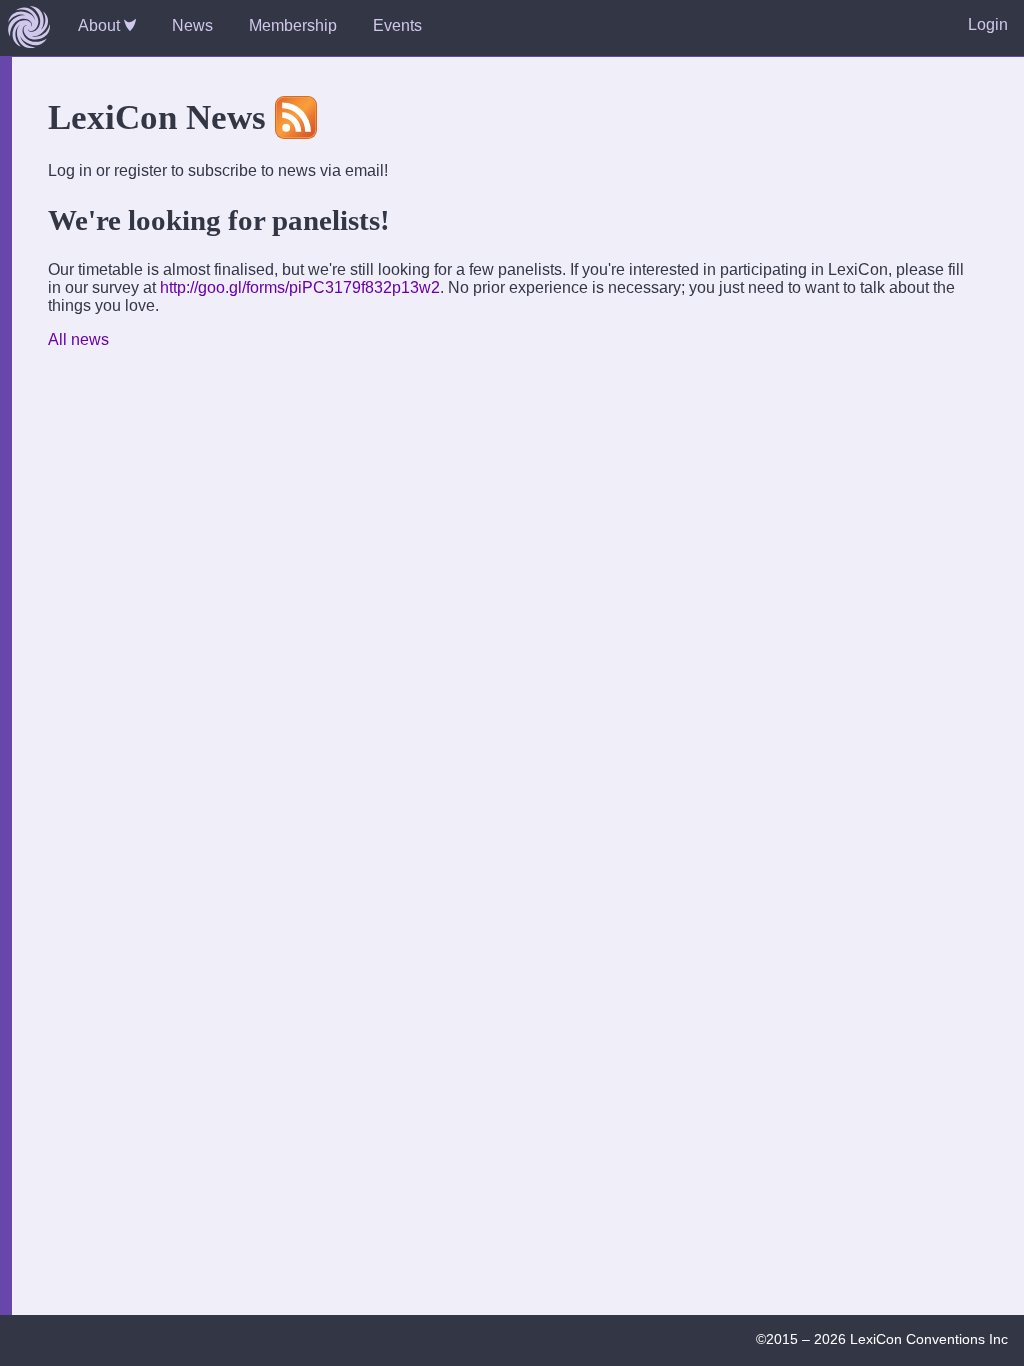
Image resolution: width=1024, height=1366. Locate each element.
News (192, 25)
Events (397, 25)
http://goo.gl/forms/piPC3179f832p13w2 (300, 287)
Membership (293, 25)
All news (78, 339)
